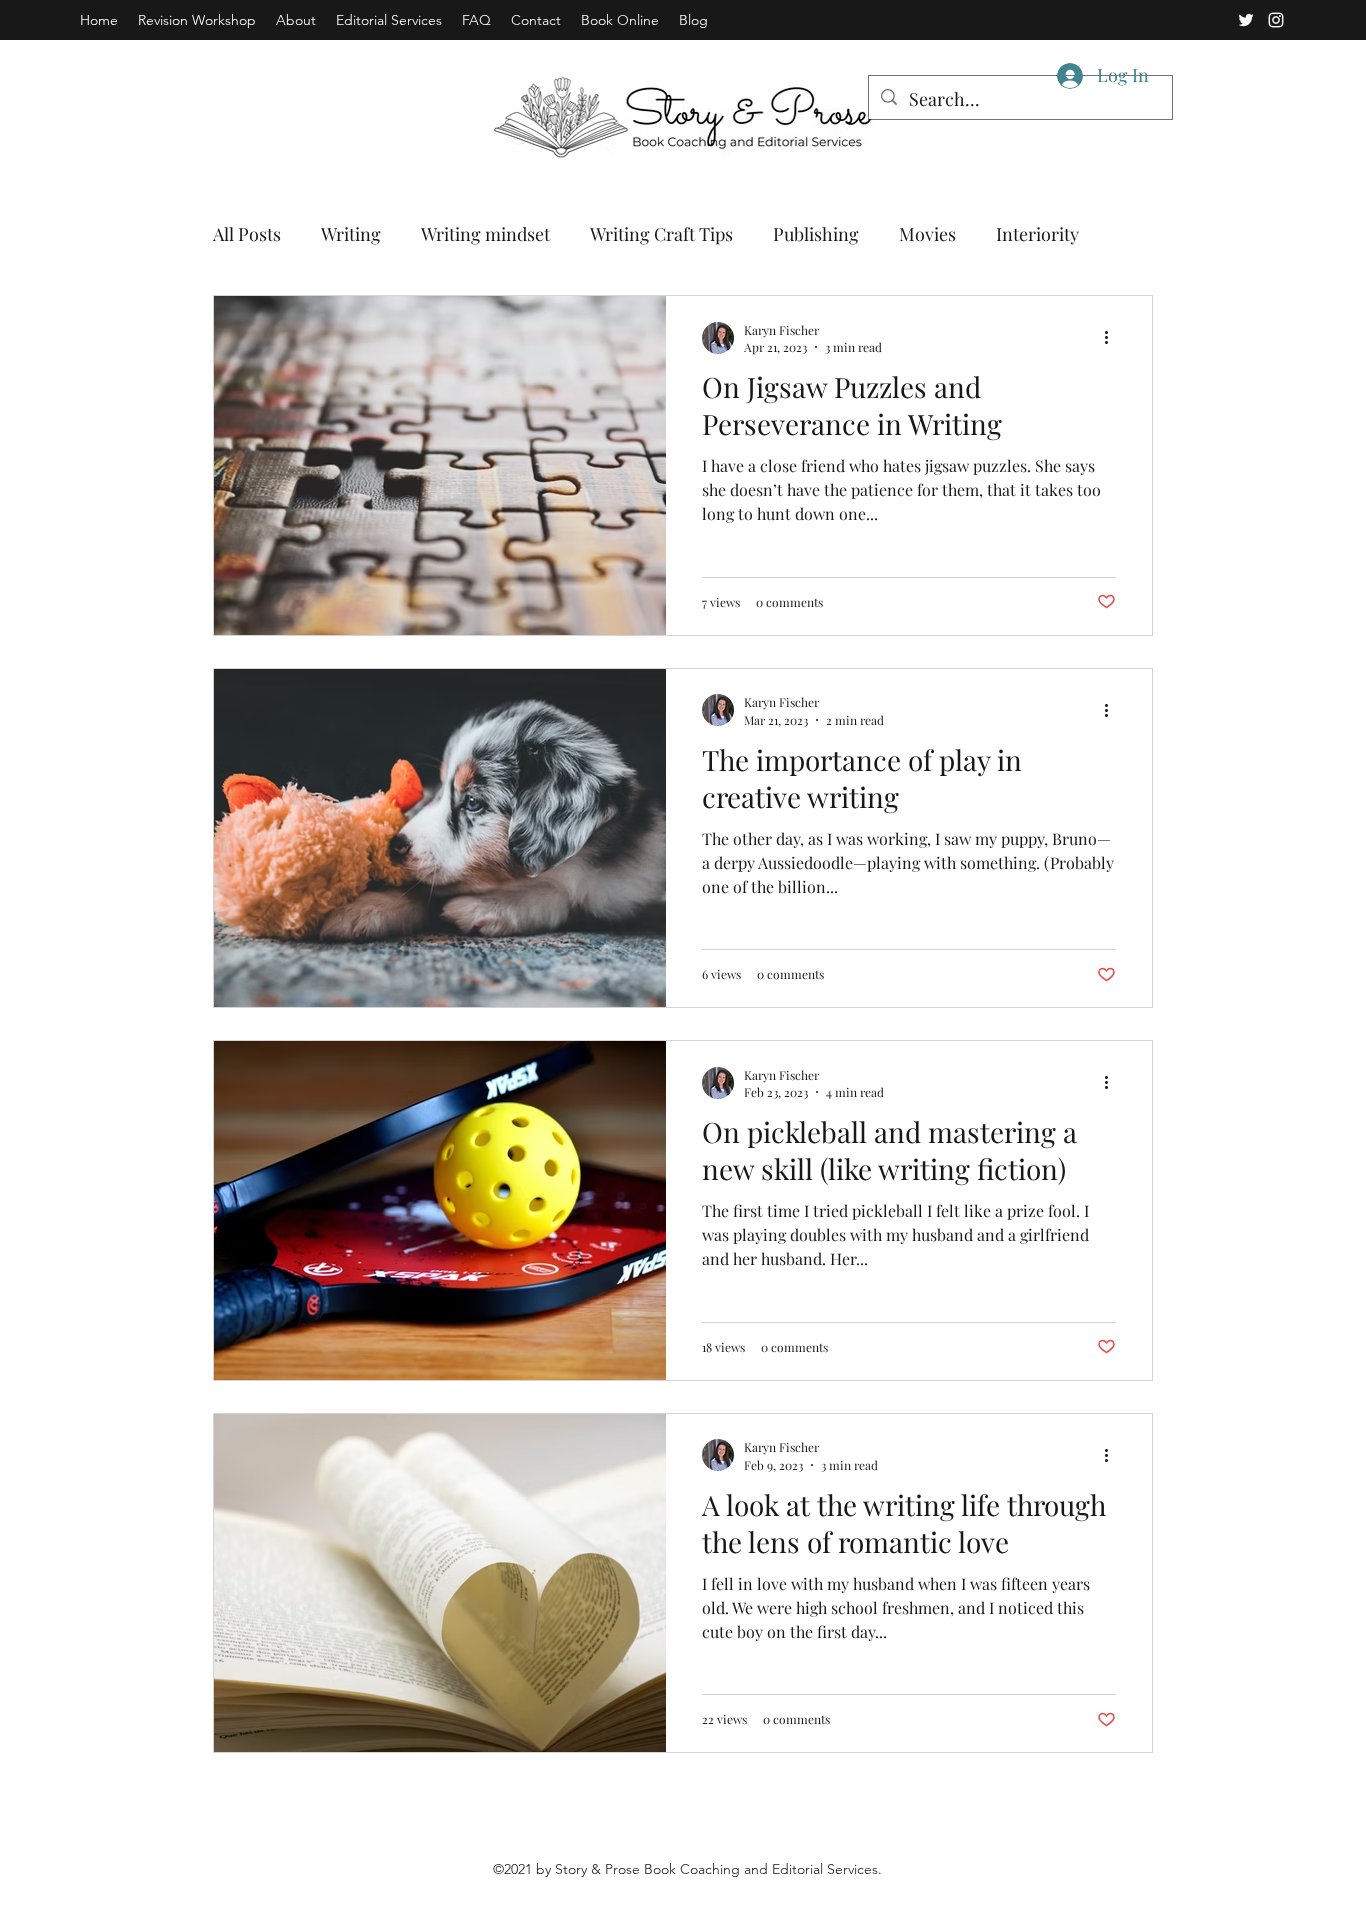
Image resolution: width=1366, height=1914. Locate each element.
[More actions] (1113, 338)
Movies (927, 234)
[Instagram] (1276, 20)
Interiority (1037, 234)
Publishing (816, 234)
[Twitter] (1246, 20)
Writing (351, 234)
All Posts (247, 234)
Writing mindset (485, 234)
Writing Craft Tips (661, 234)
